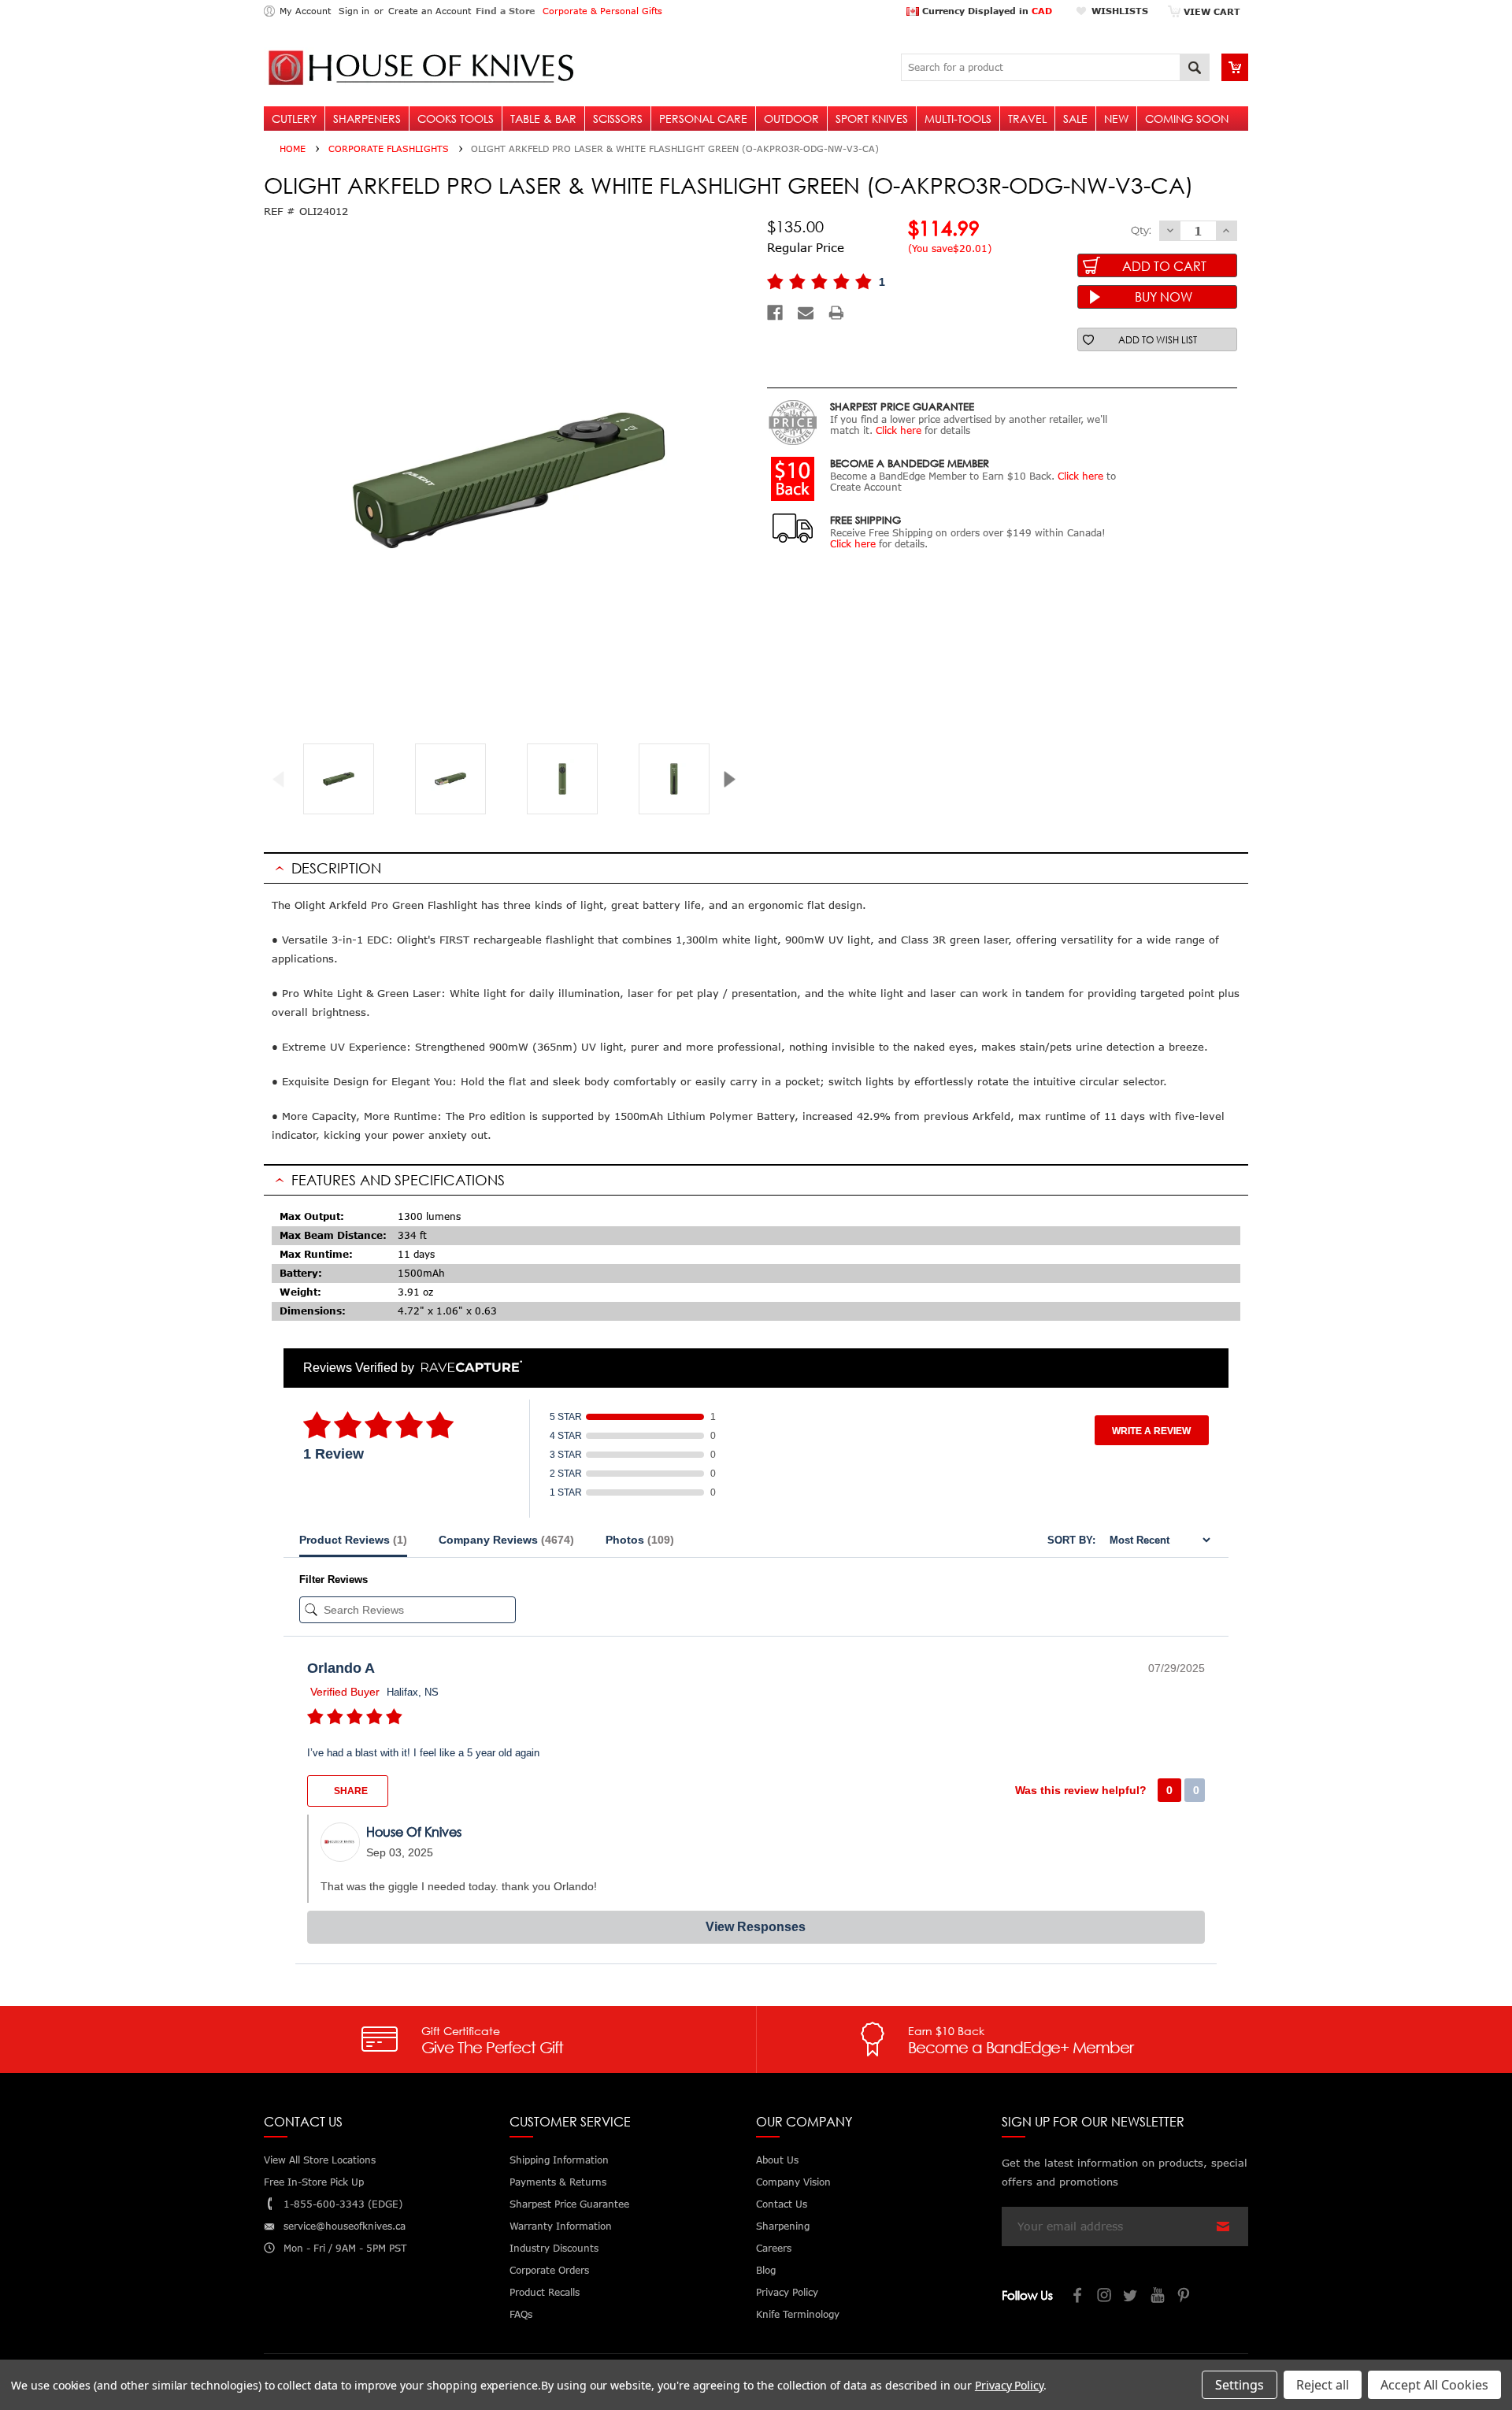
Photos (640, 1540)
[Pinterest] (1185, 2297)
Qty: (1141, 230)
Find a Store (505, 11)
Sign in (354, 11)
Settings (1240, 2385)
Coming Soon (1187, 119)
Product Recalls (545, 2292)
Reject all (1323, 2385)
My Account (305, 11)
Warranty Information (561, 2226)
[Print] (836, 313)
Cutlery (294, 119)
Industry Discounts (554, 2248)
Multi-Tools (958, 119)
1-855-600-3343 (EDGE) (343, 2204)
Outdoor (791, 119)
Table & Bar (543, 119)
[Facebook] (775, 313)
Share (350, 1791)
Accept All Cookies (1434, 2385)
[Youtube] (1158, 2297)
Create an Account (430, 11)
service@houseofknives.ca (345, 2226)
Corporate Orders (549, 2270)
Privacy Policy (1009, 2385)
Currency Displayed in (986, 11)
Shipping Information (559, 2160)
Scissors (618, 119)
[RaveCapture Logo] (468, 1368)
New (1116, 119)
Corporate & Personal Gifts (602, 11)
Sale (1075, 119)
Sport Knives (872, 119)
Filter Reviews (334, 1579)
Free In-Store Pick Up (314, 2182)
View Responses (756, 1927)
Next (735, 779)
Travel (1027, 119)
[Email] (806, 313)
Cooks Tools (456, 119)
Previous (285, 779)
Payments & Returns (558, 2182)
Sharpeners (367, 119)
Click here (899, 430)
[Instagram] (1105, 2297)
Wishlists (1120, 11)
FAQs (521, 2314)
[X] (1132, 2297)
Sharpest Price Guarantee (569, 2204)
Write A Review (1151, 1431)
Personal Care (703, 119)
